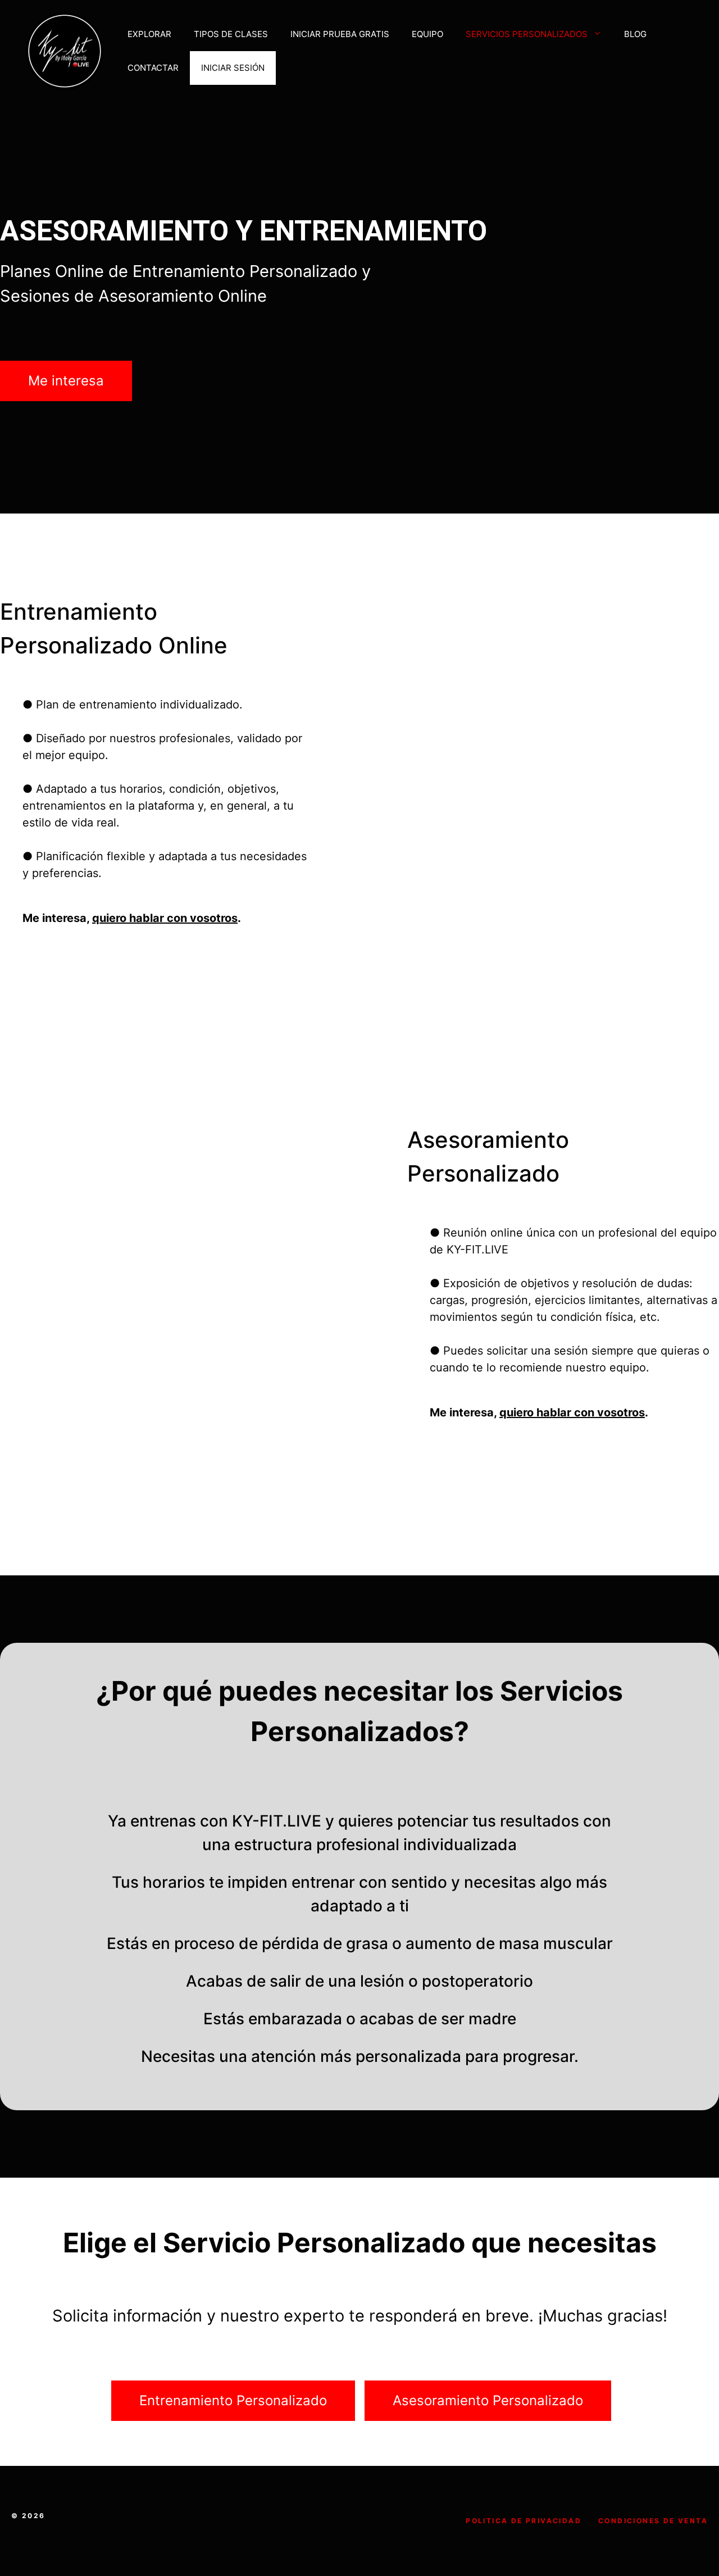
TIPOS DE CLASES (231, 34)
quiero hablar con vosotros (165, 918)
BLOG (635, 34)
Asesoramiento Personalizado (488, 2400)
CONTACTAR (153, 68)
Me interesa (66, 381)
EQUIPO (427, 34)
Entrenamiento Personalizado (233, 2400)
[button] (600, 34)
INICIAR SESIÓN (233, 68)
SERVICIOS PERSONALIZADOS (527, 34)
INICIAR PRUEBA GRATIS (340, 34)
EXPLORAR (149, 34)
